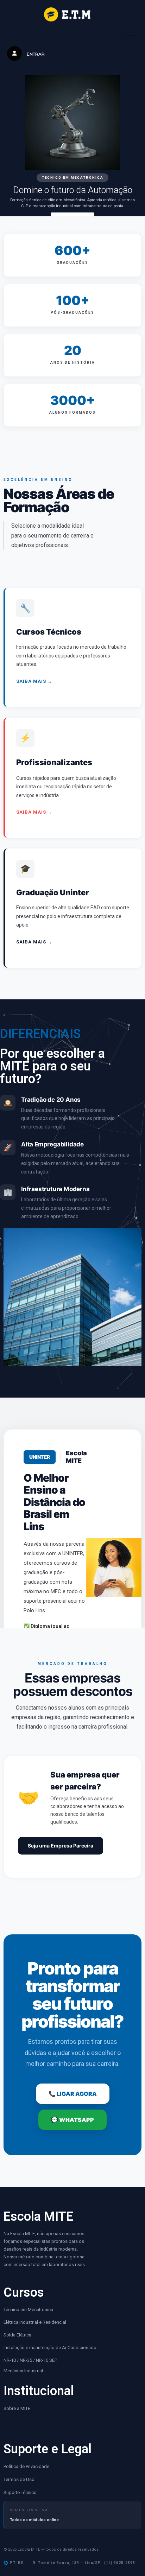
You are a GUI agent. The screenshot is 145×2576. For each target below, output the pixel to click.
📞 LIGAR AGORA (73, 2094)
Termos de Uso (19, 2479)
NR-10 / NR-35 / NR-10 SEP (31, 2360)
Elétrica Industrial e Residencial (35, 2322)
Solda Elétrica (17, 2335)
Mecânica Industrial (23, 2371)
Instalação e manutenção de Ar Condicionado (50, 2348)
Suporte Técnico (20, 2492)
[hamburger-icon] (130, 34)
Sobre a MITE (17, 2408)
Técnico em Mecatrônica (28, 2310)
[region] (72, 151)
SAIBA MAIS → (34, 681)
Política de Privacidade (26, 2466)
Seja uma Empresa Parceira (61, 1846)
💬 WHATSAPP (72, 2120)
